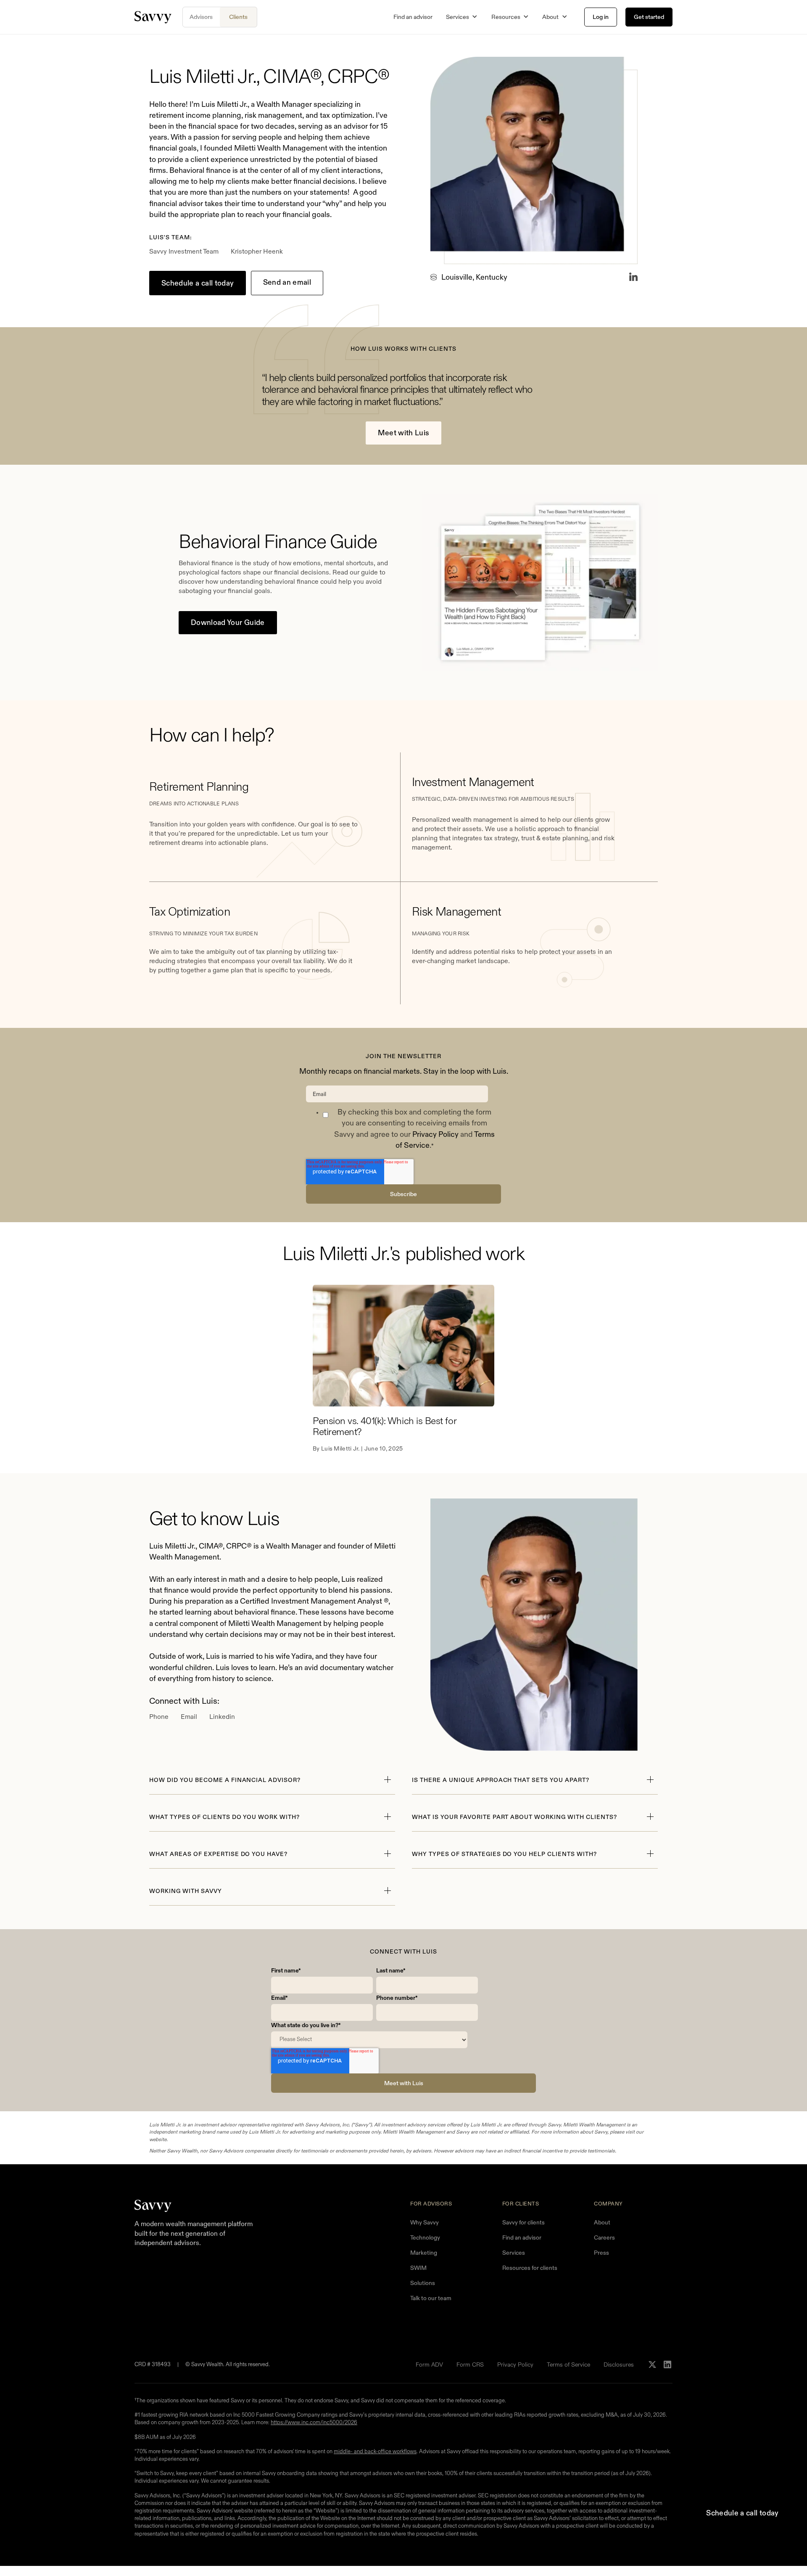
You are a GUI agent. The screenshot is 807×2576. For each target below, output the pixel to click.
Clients (238, 17)
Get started (649, 17)
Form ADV (429, 2364)
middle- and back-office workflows (375, 2451)
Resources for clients (530, 2268)
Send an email (287, 282)
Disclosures (619, 2364)
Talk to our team (431, 2298)
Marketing (424, 2253)
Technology (425, 2237)
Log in (601, 17)
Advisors (201, 17)
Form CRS (470, 2364)
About (602, 2222)
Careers (604, 2237)
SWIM (418, 2268)
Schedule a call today (198, 283)
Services (514, 2253)
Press (601, 2253)
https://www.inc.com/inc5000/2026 (314, 2422)
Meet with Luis (404, 433)
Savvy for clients (523, 2222)
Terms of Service (568, 2364)
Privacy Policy (435, 1134)
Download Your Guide (228, 622)
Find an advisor (413, 17)
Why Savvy (425, 2222)
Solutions (423, 2283)
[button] (462, 17)
